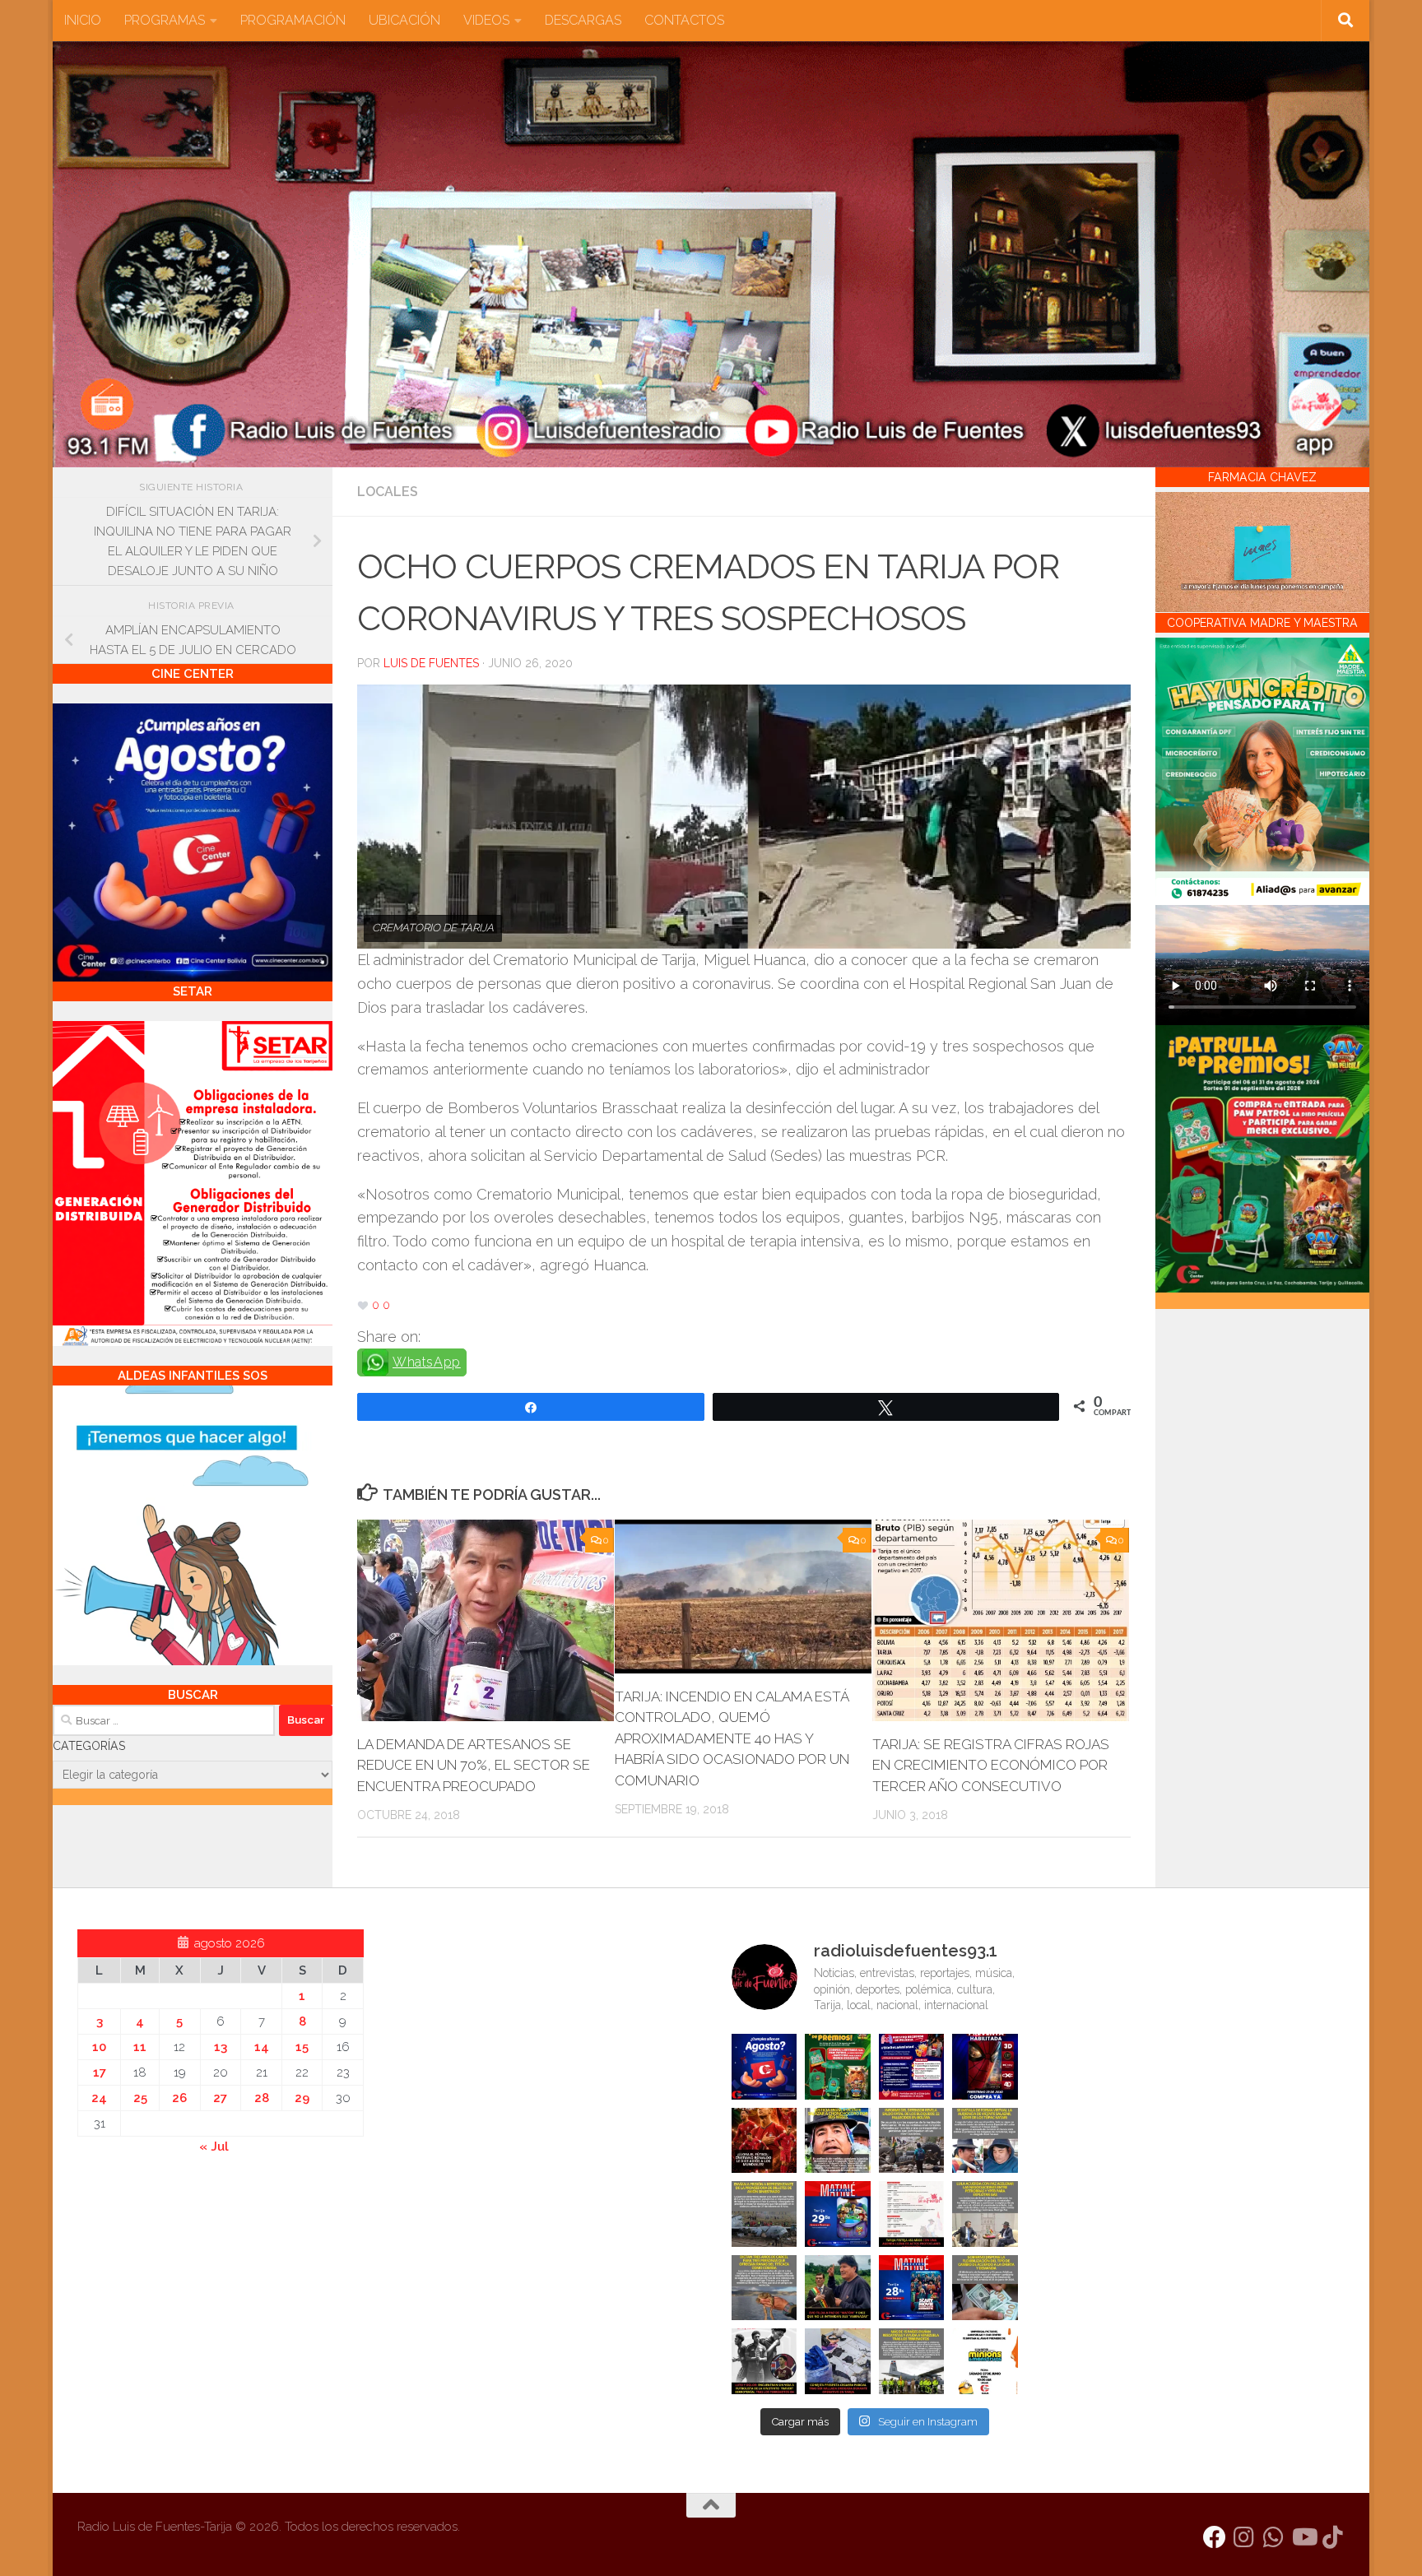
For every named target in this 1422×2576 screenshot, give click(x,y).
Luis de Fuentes (431, 663)
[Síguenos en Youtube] (1303, 2537)
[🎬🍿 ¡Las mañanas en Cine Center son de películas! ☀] (838, 2214)
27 (220, 2098)
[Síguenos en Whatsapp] (1274, 2537)
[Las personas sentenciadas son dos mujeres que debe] (764, 2288)
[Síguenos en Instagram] (1244, 2537)
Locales (388, 492)
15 (302, 2047)
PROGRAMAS (165, 20)
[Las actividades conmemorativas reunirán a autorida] (912, 2214)
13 (221, 2047)
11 (140, 2047)
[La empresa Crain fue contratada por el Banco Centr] (764, 2214)
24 (99, 2098)
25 (140, 2098)
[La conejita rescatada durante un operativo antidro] (838, 2361)
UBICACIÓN (404, 20)
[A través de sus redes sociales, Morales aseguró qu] (838, 2288)
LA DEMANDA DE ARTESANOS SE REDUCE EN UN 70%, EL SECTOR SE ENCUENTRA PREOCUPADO (474, 1765)
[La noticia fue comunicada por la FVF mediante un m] (764, 2361)
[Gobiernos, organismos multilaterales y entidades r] (912, 2361)
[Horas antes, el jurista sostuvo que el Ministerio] (985, 2141)
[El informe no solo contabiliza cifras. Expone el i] (912, 2141)
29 (302, 2098)
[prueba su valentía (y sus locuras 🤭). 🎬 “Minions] (985, 2361)
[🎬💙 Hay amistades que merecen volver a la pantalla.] (912, 2067)
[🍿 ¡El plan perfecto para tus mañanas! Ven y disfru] (912, 2288)
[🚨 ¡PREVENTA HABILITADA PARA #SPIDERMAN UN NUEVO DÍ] (985, 2067)
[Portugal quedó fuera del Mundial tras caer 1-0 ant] (764, 2141)
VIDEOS (486, 20)
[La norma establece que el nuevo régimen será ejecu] (985, 2288)
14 (262, 2047)
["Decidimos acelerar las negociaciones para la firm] (985, 2214)
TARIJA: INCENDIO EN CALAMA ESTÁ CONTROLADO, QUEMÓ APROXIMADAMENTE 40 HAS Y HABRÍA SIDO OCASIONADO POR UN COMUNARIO (732, 1738)
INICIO (83, 20)
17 (100, 2072)
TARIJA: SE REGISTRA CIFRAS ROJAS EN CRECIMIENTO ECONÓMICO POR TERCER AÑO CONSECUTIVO (991, 1765)
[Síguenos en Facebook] (1215, 2537)
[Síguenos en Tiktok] (1333, 2537)
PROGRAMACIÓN (293, 20)
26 (179, 2098)
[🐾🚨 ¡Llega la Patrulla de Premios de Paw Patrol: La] (838, 2067)
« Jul (214, 2147)
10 (99, 2047)
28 (262, 2098)
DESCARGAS (583, 20)
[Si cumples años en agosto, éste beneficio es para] (764, 2067)
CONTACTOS (684, 20)
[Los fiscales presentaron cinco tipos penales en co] (838, 2141)
